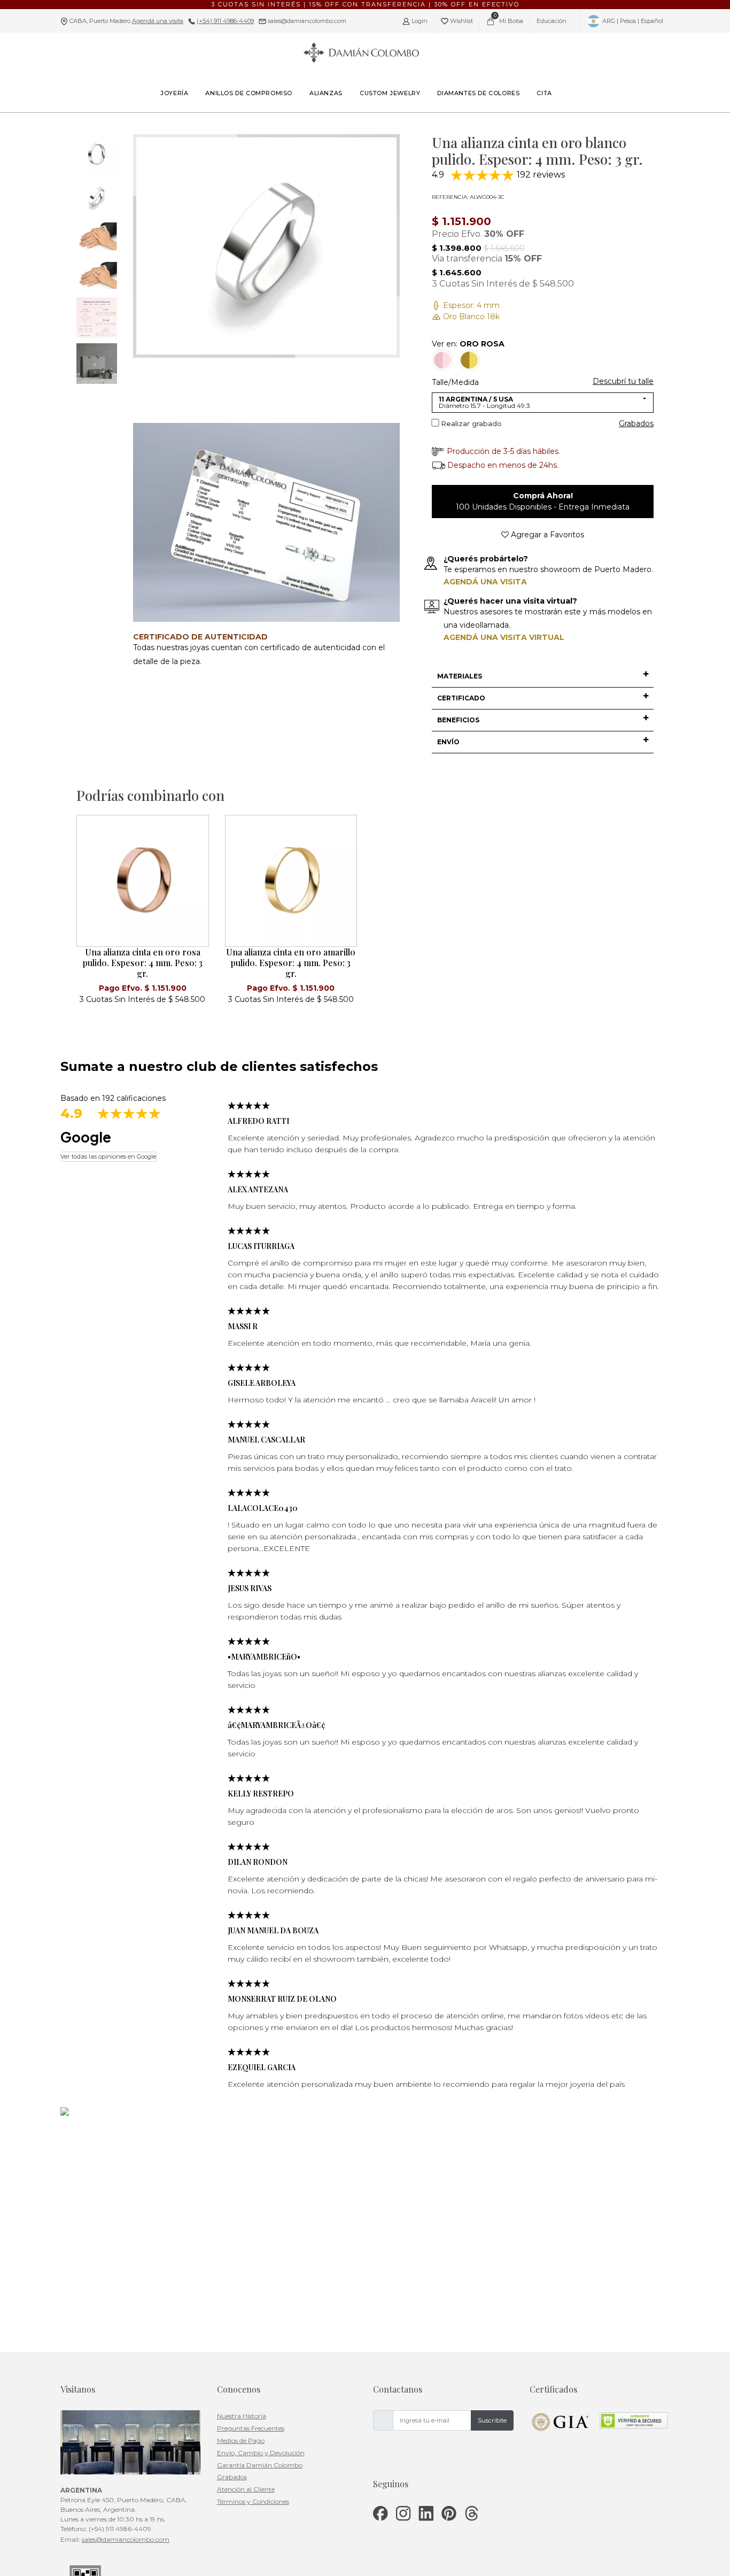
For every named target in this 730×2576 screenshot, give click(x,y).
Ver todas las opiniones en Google (108, 1156)
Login (419, 21)
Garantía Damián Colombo (260, 2465)
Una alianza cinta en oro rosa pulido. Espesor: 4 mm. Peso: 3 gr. (143, 963)
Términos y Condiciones (253, 2501)
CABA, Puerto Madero (126, 21)
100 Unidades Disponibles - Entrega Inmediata (543, 501)
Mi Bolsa (509, 18)
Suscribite (492, 2420)
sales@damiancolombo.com (306, 21)
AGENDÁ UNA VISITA (485, 582)
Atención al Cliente (246, 2489)
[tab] (543, 677)
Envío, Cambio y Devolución (261, 2453)
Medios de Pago (241, 2440)
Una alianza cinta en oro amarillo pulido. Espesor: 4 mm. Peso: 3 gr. (291, 963)
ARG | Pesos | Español (632, 21)
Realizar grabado (471, 423)
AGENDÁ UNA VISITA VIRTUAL (504, 637)
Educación (552, 21)
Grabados (636, 423)
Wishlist (461, 21)
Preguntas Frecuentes (251, 2428)
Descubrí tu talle (623, 381)
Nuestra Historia (242, 2416)
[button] (543, 676)
